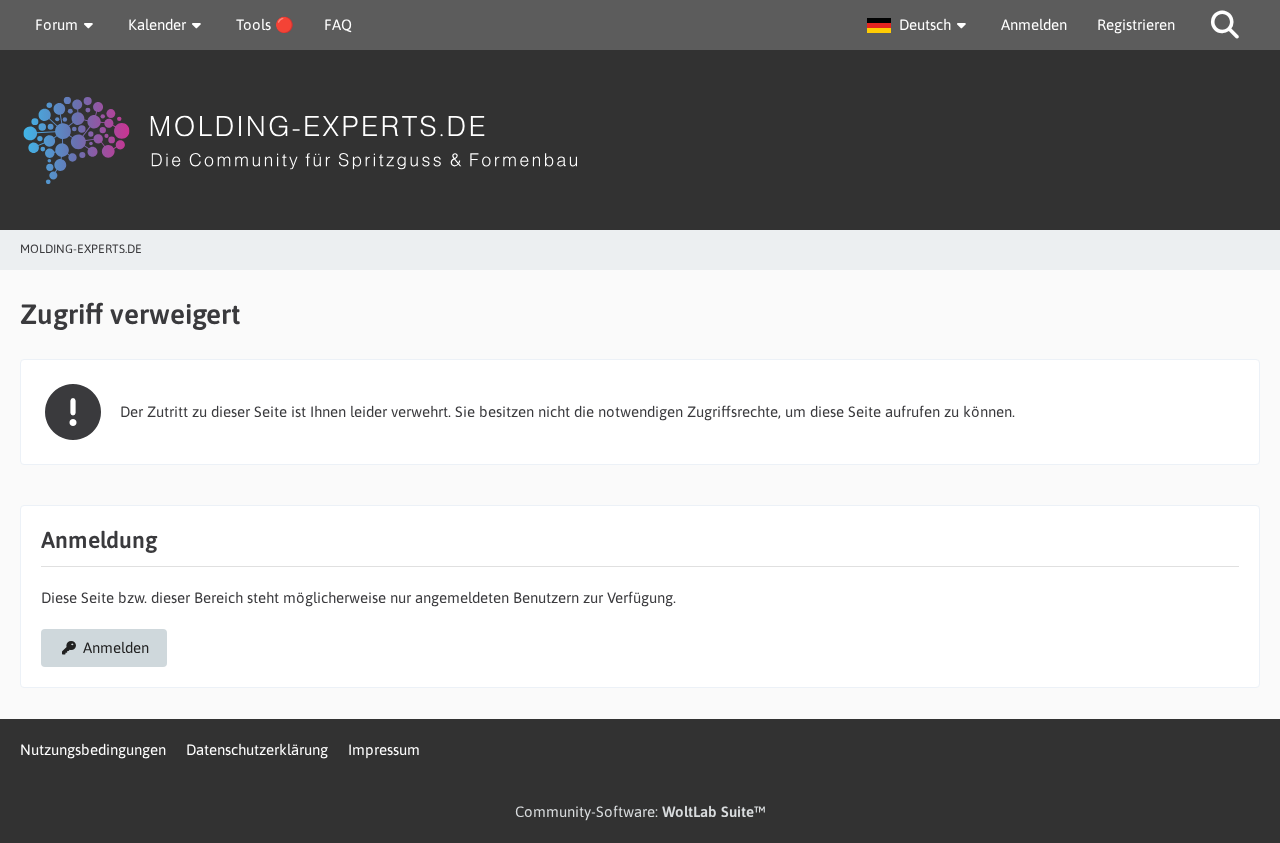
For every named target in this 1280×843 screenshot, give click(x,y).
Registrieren (1136, 24)
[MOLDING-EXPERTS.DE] (640, 140)
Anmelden (1034, 24)
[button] (919, 25)
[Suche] (1225, 25)
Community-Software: (640, 811)
